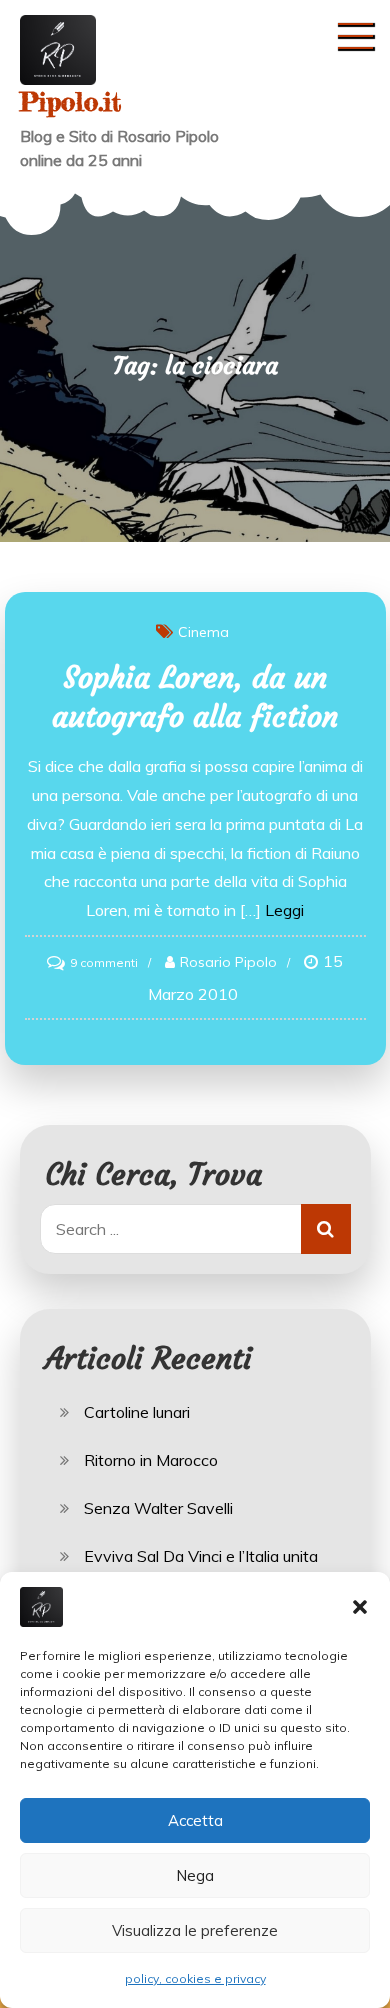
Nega (195, 1875)
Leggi (284, 910)
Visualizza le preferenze (195, 1930)
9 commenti (104, 962)
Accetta (195, 1820)
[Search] (326, 1229)
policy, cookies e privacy (195, 1978)
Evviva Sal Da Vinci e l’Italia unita (201, 1556)
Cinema (203, 632)
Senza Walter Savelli (158, 1508)
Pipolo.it (70, 101)
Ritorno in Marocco (151, 1460)
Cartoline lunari (137, 1412)
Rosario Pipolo (228, 962)
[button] (360, 1607)
